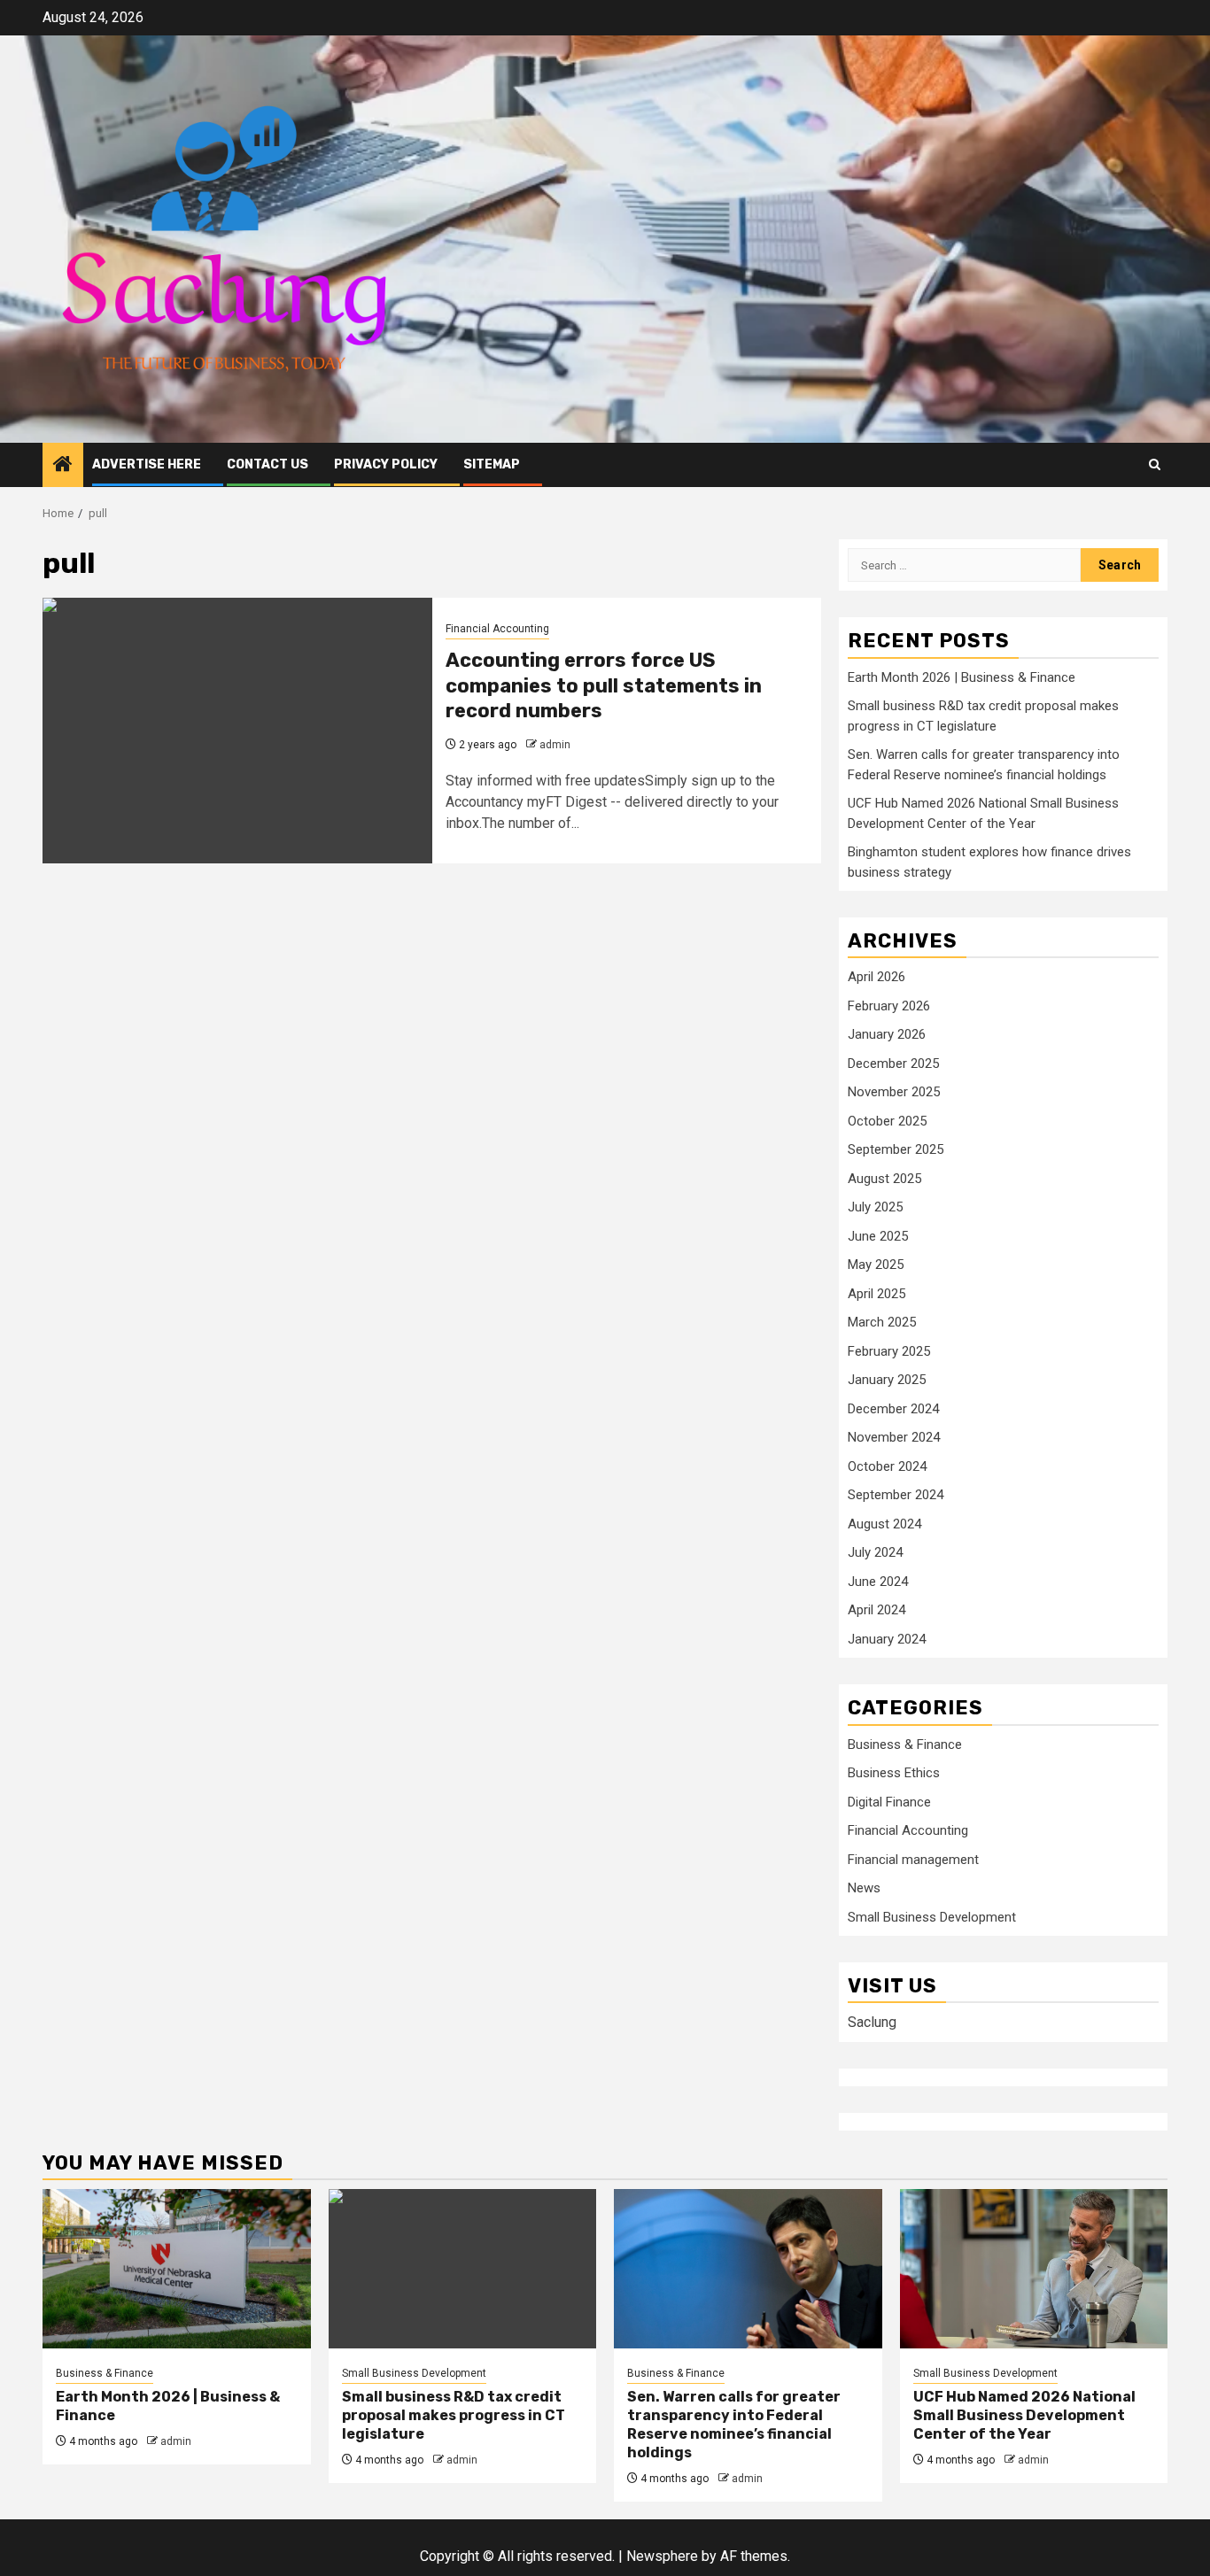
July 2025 (875, 1207)
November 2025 (894, 1092)
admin (555, 745)
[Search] (1155, 464)
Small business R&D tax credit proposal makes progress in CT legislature (454, 2415)
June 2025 (878, 1236)
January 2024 (887, 1639)
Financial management (913, 1860)
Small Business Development (932, 1917)
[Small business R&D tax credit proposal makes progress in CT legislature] (463, 2269)
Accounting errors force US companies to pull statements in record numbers (604, 685)
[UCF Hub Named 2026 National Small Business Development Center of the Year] (1034, 2269)
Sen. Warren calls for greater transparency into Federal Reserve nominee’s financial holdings (734, 2424)
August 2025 (884, 1179)
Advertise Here (147, 464)
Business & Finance (905, 1744)
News (864, 1888)
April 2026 (876, 977)
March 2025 (882, 1322)
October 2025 (887, 1121)
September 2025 (896, 1149)
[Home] (63, 466)
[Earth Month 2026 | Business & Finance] (177, 2269)
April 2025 (876, 1294)
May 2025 (876, 1265)
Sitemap (492, 464)
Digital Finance (889, 1802)
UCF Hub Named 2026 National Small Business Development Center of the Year (1024, 2415)
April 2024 (876, 1610)
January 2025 (887, 1380)
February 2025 (889, 1351)
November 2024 (894, 1437)
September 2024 (896, 1495)
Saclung (872, 2022)
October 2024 (887, 1466)
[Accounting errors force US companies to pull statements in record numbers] (237, 731)
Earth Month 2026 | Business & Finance (962, 677)
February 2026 (889, 1006)
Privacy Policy (386, 464)
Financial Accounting (497, 629)
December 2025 (893, 1064)
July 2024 (875, 1552)
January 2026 (887, 1034)
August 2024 (884, 1524)
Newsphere (662, 2556)
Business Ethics (894, 1773)
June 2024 (878, 1582)
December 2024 (893, 1409)
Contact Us (268, 464)
